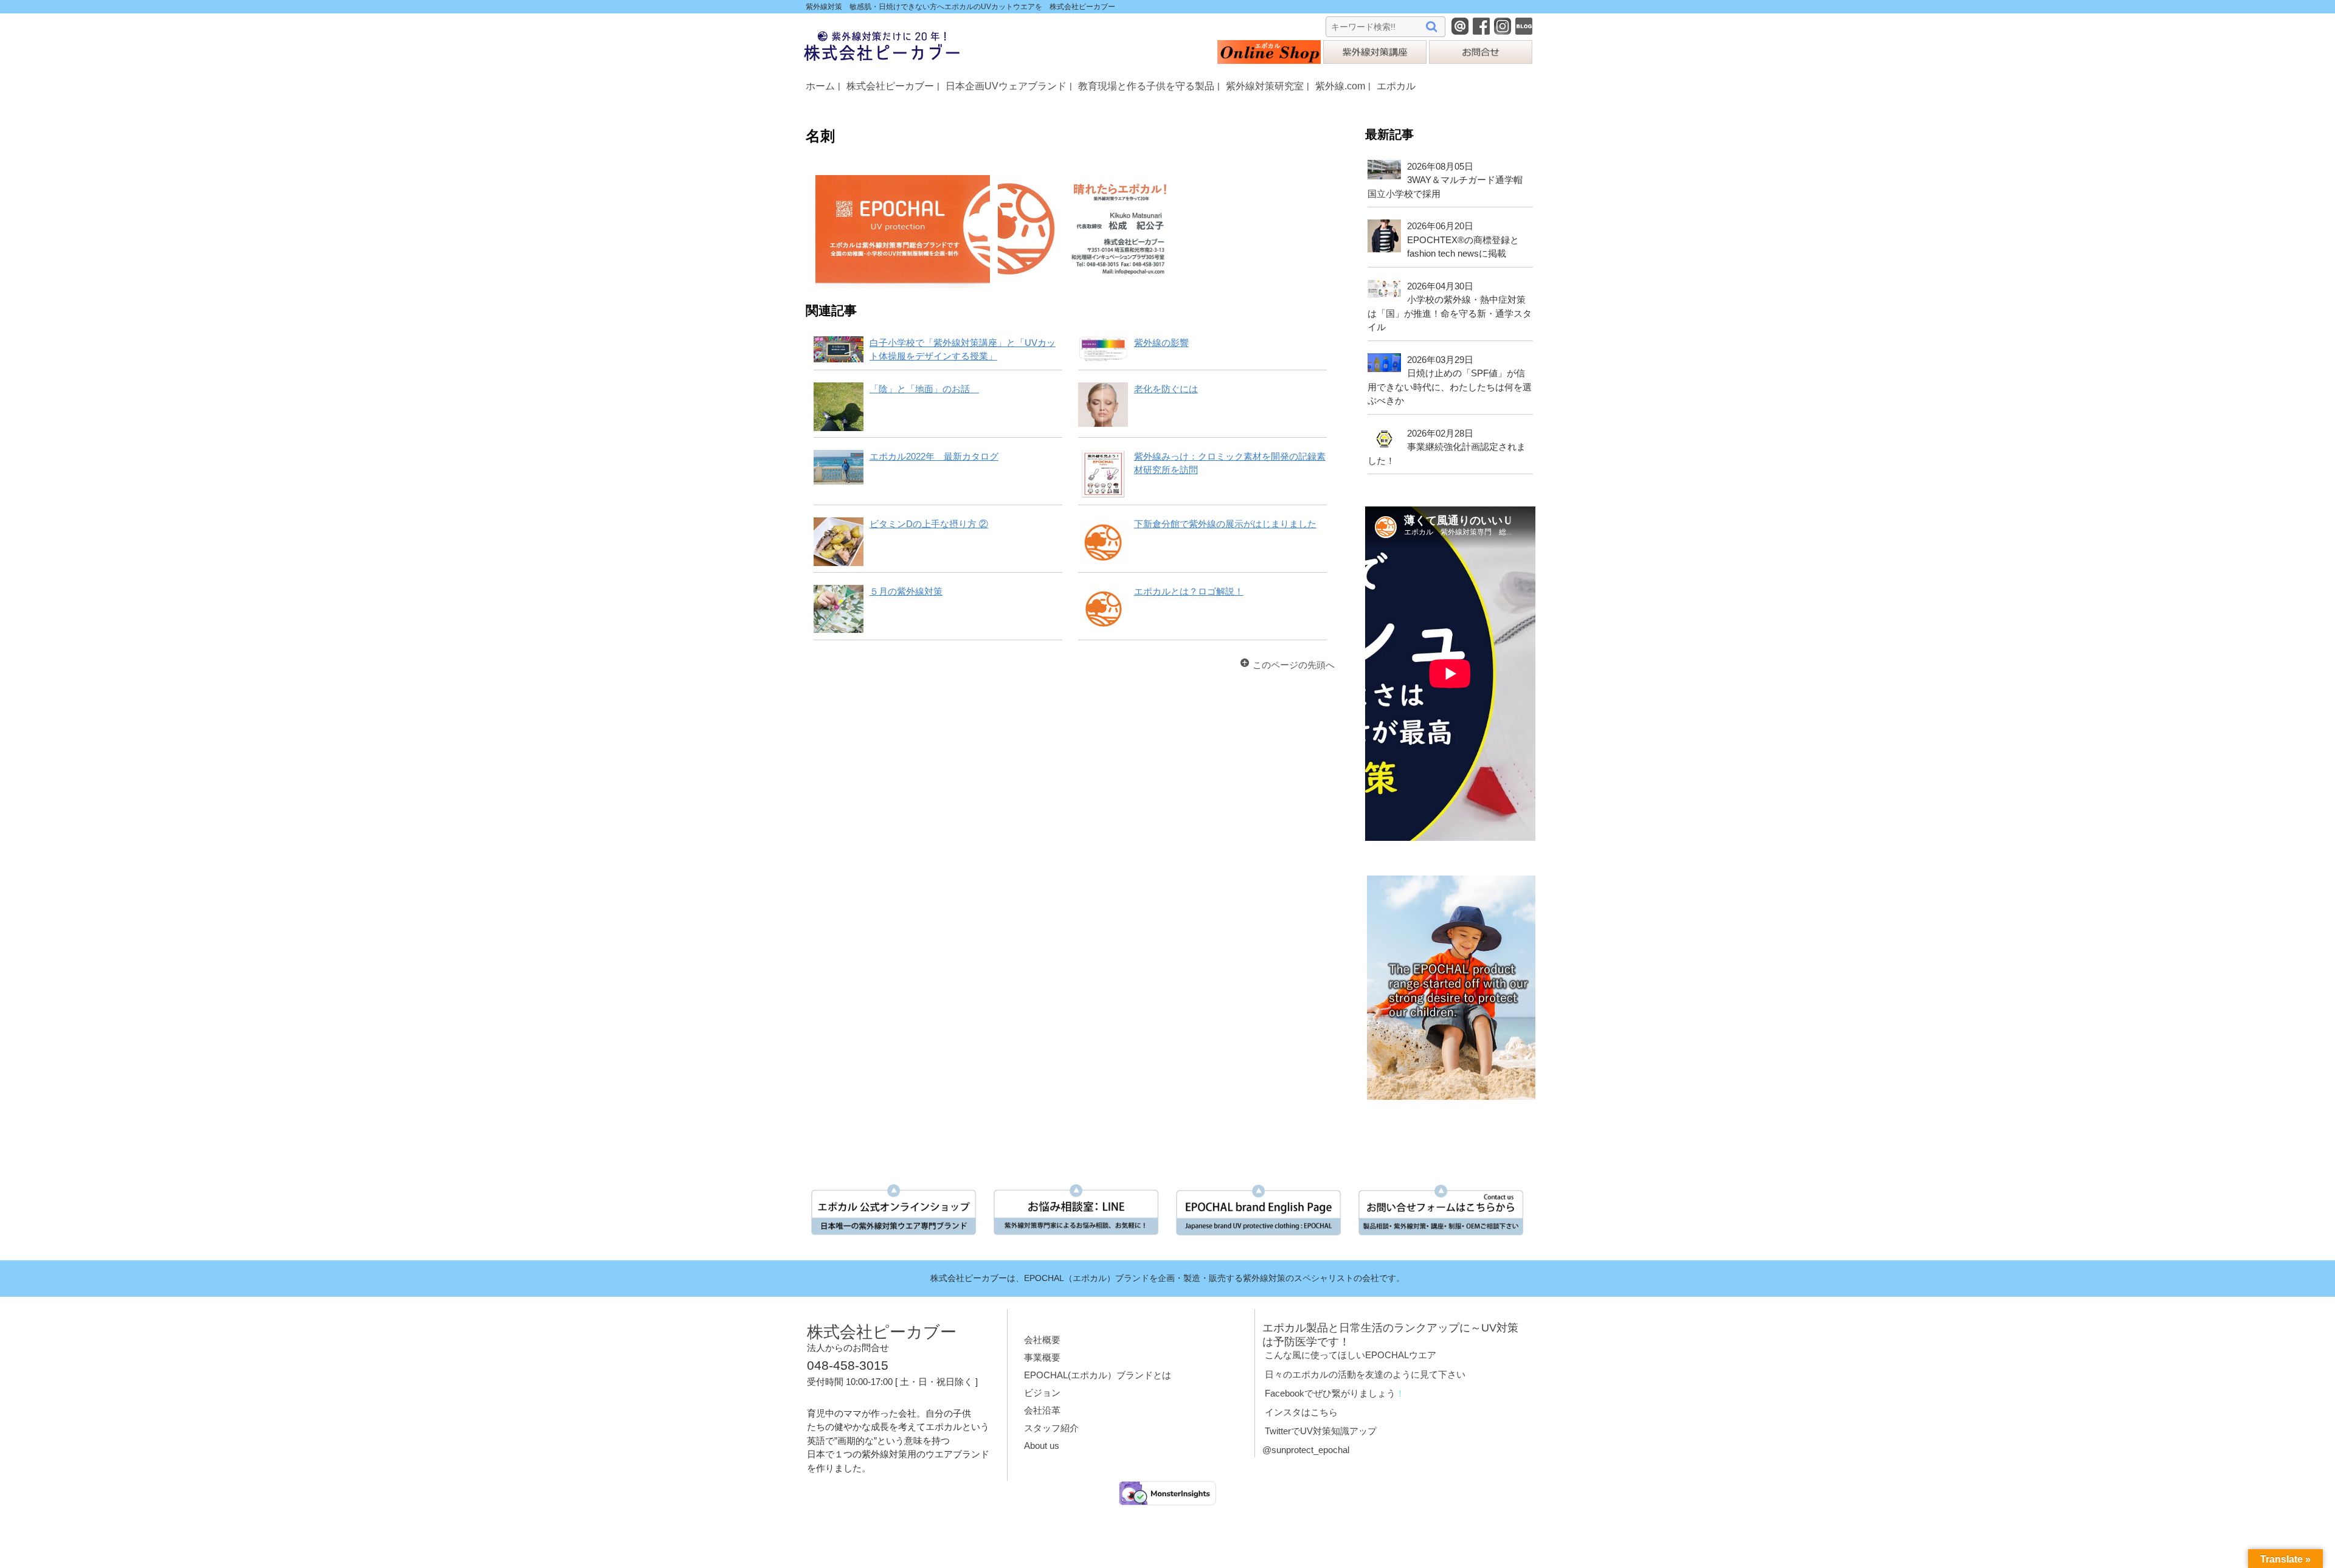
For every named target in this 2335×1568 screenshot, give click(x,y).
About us (1042, 1445)
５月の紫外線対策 (906, 591)
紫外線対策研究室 (1265, 86)
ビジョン (1042, 1393)
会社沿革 (1042, 1410)
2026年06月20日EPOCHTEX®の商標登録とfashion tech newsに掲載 (1463, 240)
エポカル (1396, 86)
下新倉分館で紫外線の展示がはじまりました (1225, 524)
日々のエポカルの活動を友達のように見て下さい (1365, 1374)
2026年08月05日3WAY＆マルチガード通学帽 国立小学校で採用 (1449, 180)
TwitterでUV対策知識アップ (1321, 1431)
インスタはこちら (1301, 1412)
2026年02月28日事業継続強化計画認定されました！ (1446, 447)
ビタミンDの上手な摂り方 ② (929, 524)
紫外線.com (1340, 86)
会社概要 (1042, 1340)
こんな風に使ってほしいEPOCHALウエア (1351, 1355)
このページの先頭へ (1294, 665)
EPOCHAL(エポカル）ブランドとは (1098, 1375)
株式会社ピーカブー (890, 86)
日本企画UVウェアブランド (1006, 86)
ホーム (820, 86)
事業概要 (1042, 1357)
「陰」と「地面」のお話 (924, 389)
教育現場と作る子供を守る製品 (1146, 86)
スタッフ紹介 (1051, 1428)
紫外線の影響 (1161, 343)
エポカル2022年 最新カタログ (934, 456)
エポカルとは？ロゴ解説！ (1189, 591)
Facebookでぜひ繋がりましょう (1330, 1393)
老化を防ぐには (1166, 389)
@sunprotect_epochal (1306, 1450)
